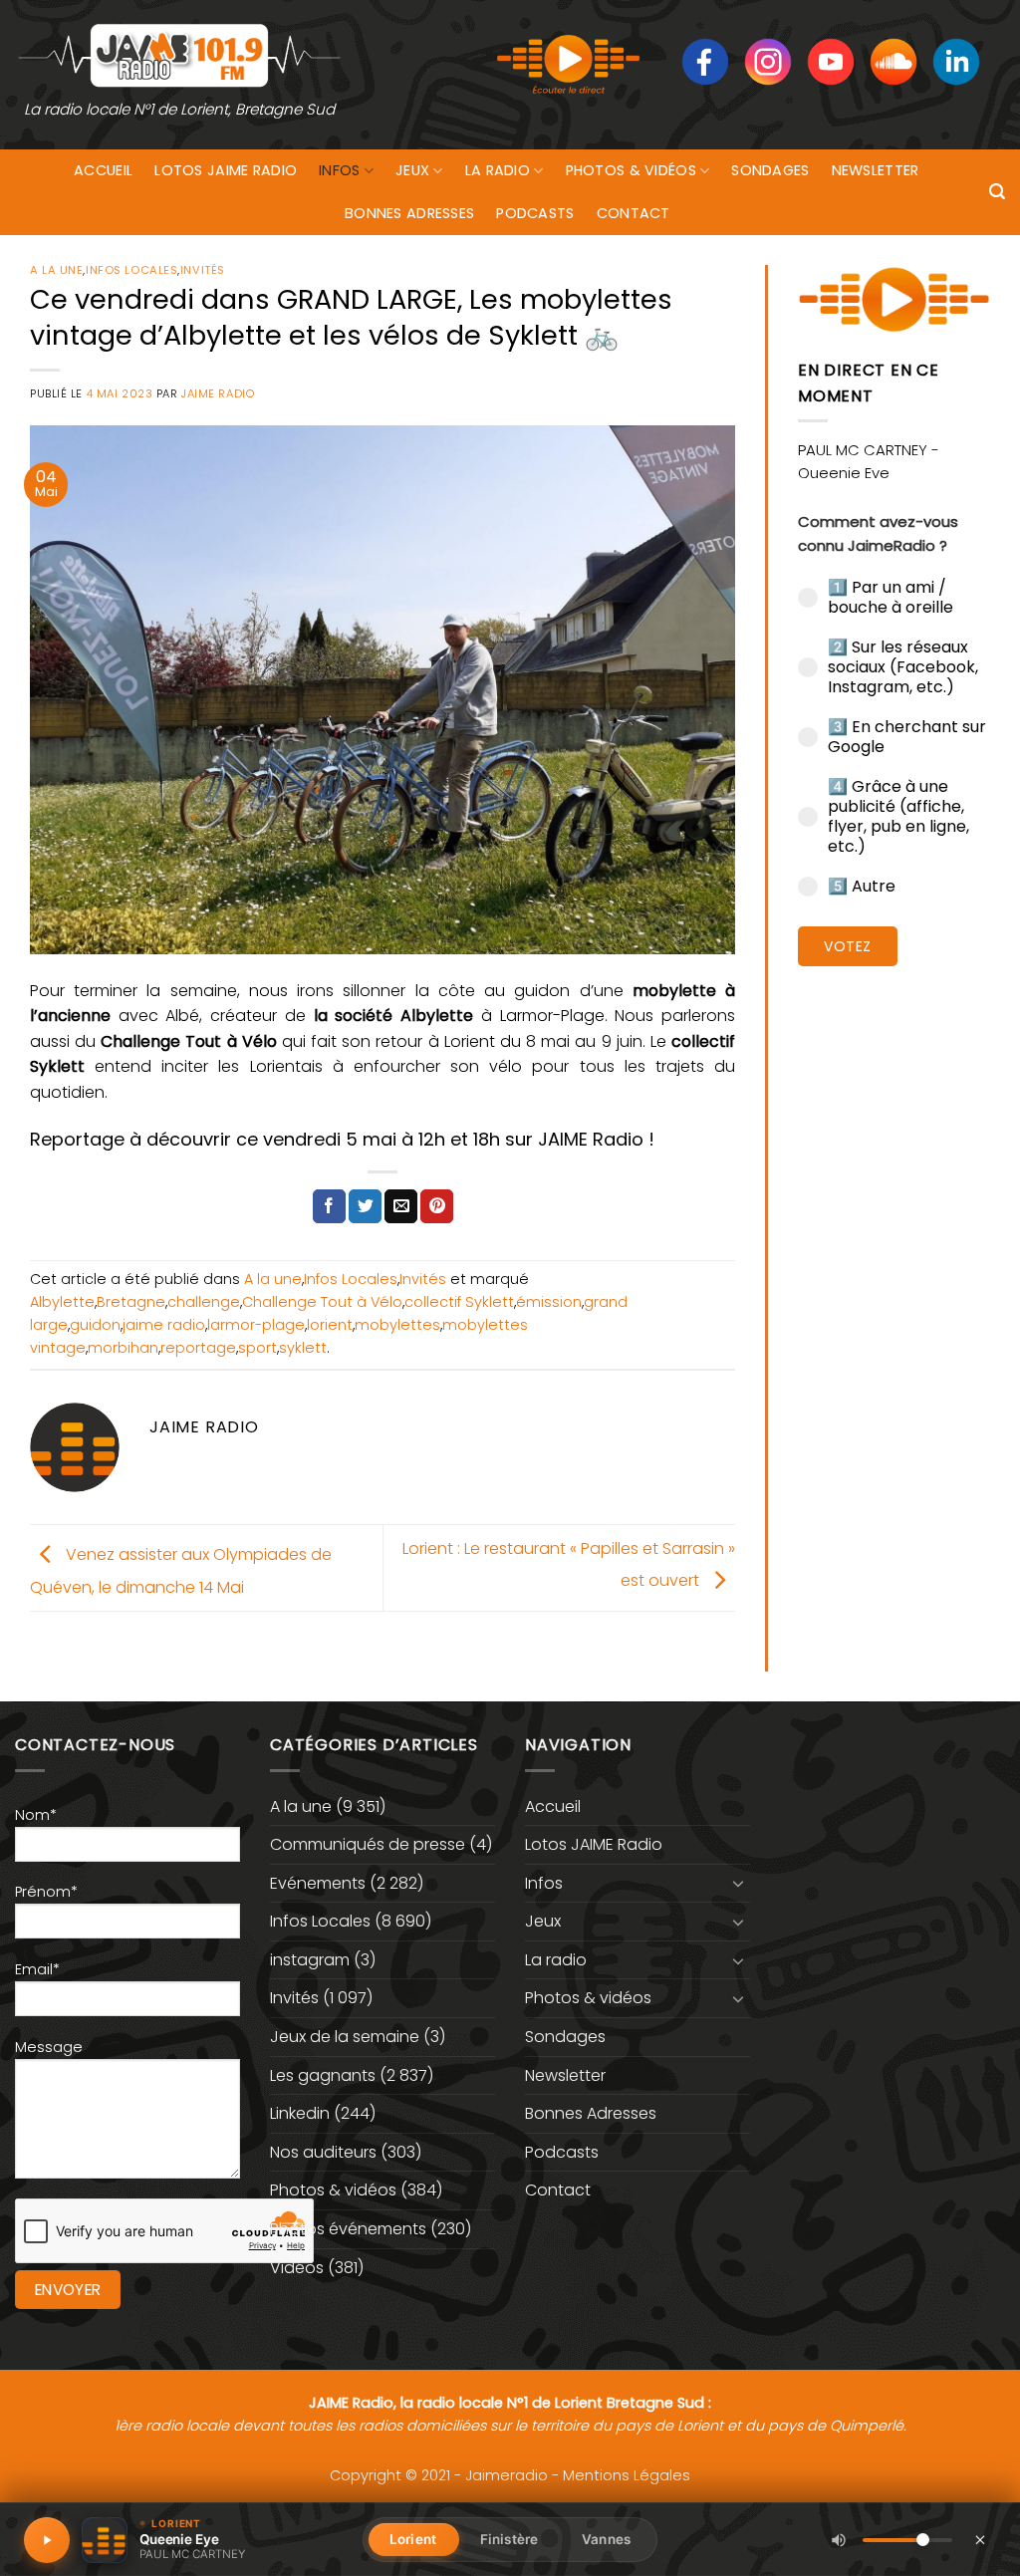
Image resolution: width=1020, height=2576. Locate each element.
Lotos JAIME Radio (226, 170)
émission (549, 1302)
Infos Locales (131, 270)
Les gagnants (323, 2075)
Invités (203, 270)
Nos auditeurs (323, 2152)
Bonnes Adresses (409, 213)
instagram (310, 1960)
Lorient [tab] (413, 2539)
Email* (37, 1969)
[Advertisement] (894, 1289)
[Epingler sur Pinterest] (437, 1206)
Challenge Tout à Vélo (322, 1302)
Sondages (770, 170)
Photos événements (348, 2229)
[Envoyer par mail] (401, 1206)
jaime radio (164, 1325)
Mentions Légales (627, 2475)
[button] (997, 192)
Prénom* (46, 1892)
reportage (198, 1348)
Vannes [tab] (606, 2539)
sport (257, 1348)
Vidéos (297, 2268)
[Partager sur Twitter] (365, 1206)
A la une (56, 270)
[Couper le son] (839, 2540)
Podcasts (535, 213)
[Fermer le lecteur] (980, 2539)
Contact (634, 213)
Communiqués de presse (368, 1844)
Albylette (62, 1302)
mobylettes (397, 1325)
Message (49, 2047)
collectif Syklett (459, 1302)
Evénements (318, 1883)
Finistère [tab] (509, 2539)
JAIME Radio (218, 393)
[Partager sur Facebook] (329, 1206)
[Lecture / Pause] (47, 2540)
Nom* (36, 1815)
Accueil (103, 170)
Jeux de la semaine (345, 2037)
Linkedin (300, 2113)
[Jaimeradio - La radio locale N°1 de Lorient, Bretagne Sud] (179, 54)
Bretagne (131, 1302)
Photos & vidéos (631, 170)
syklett (303, 1348)
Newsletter (876, 170)
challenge (204, 1302)
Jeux (412, 170)
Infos (339, 170)
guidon (95, 1325)
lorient (330, 1325)
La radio (498, 170)
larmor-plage (256, 1325)
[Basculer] (738, 1883)
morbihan (123, 1348)
